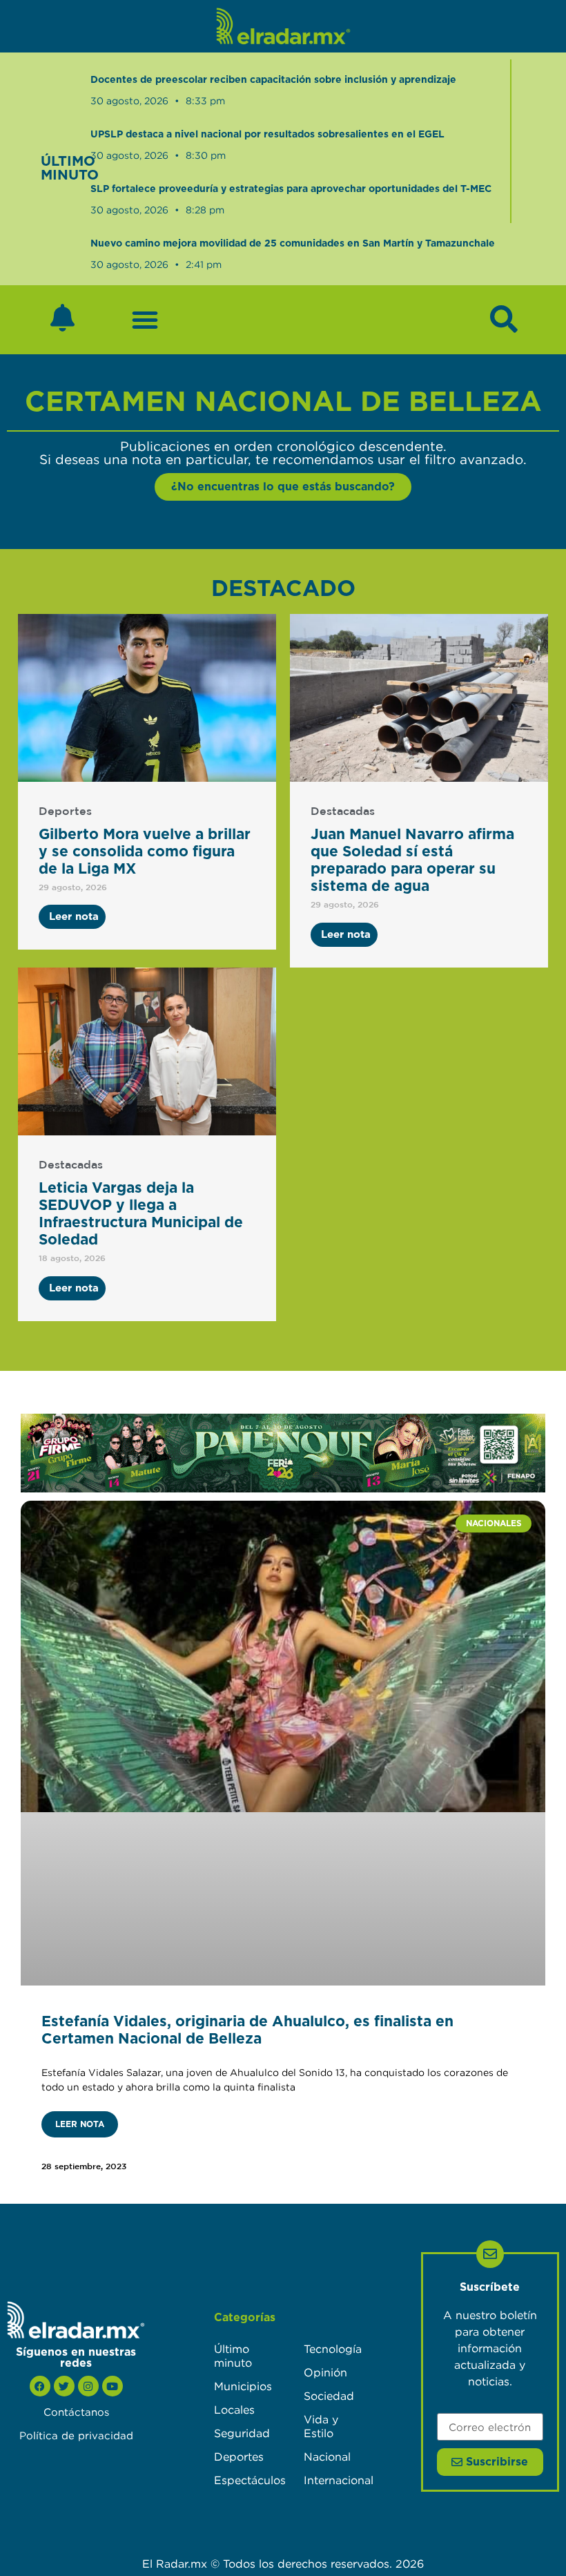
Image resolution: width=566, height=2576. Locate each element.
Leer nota (80, 2124)
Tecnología (333, 2349)
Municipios (243, 2386)
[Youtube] (113, 2386)
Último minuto (233, 2356)
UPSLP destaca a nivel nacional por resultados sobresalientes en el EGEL (267, 135)
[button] (145, 320)
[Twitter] (64, 2386)
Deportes (65, 812)
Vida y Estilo (321, 2426)
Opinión (325, 2372)
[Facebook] (40, 2386)
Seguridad (242, 2433)
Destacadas (343, 812)
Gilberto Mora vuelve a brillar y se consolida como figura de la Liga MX (145, 852)
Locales (234, 2410)
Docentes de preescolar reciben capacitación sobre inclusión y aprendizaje (273, 80)
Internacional (335, 2480)
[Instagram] (88, 2386)
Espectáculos (245, 2480)
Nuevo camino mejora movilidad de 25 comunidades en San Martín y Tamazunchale (293, 244)
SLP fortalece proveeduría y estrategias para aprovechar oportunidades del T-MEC (291, 189)
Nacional (327, 2457)
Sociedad (329, 2396)
